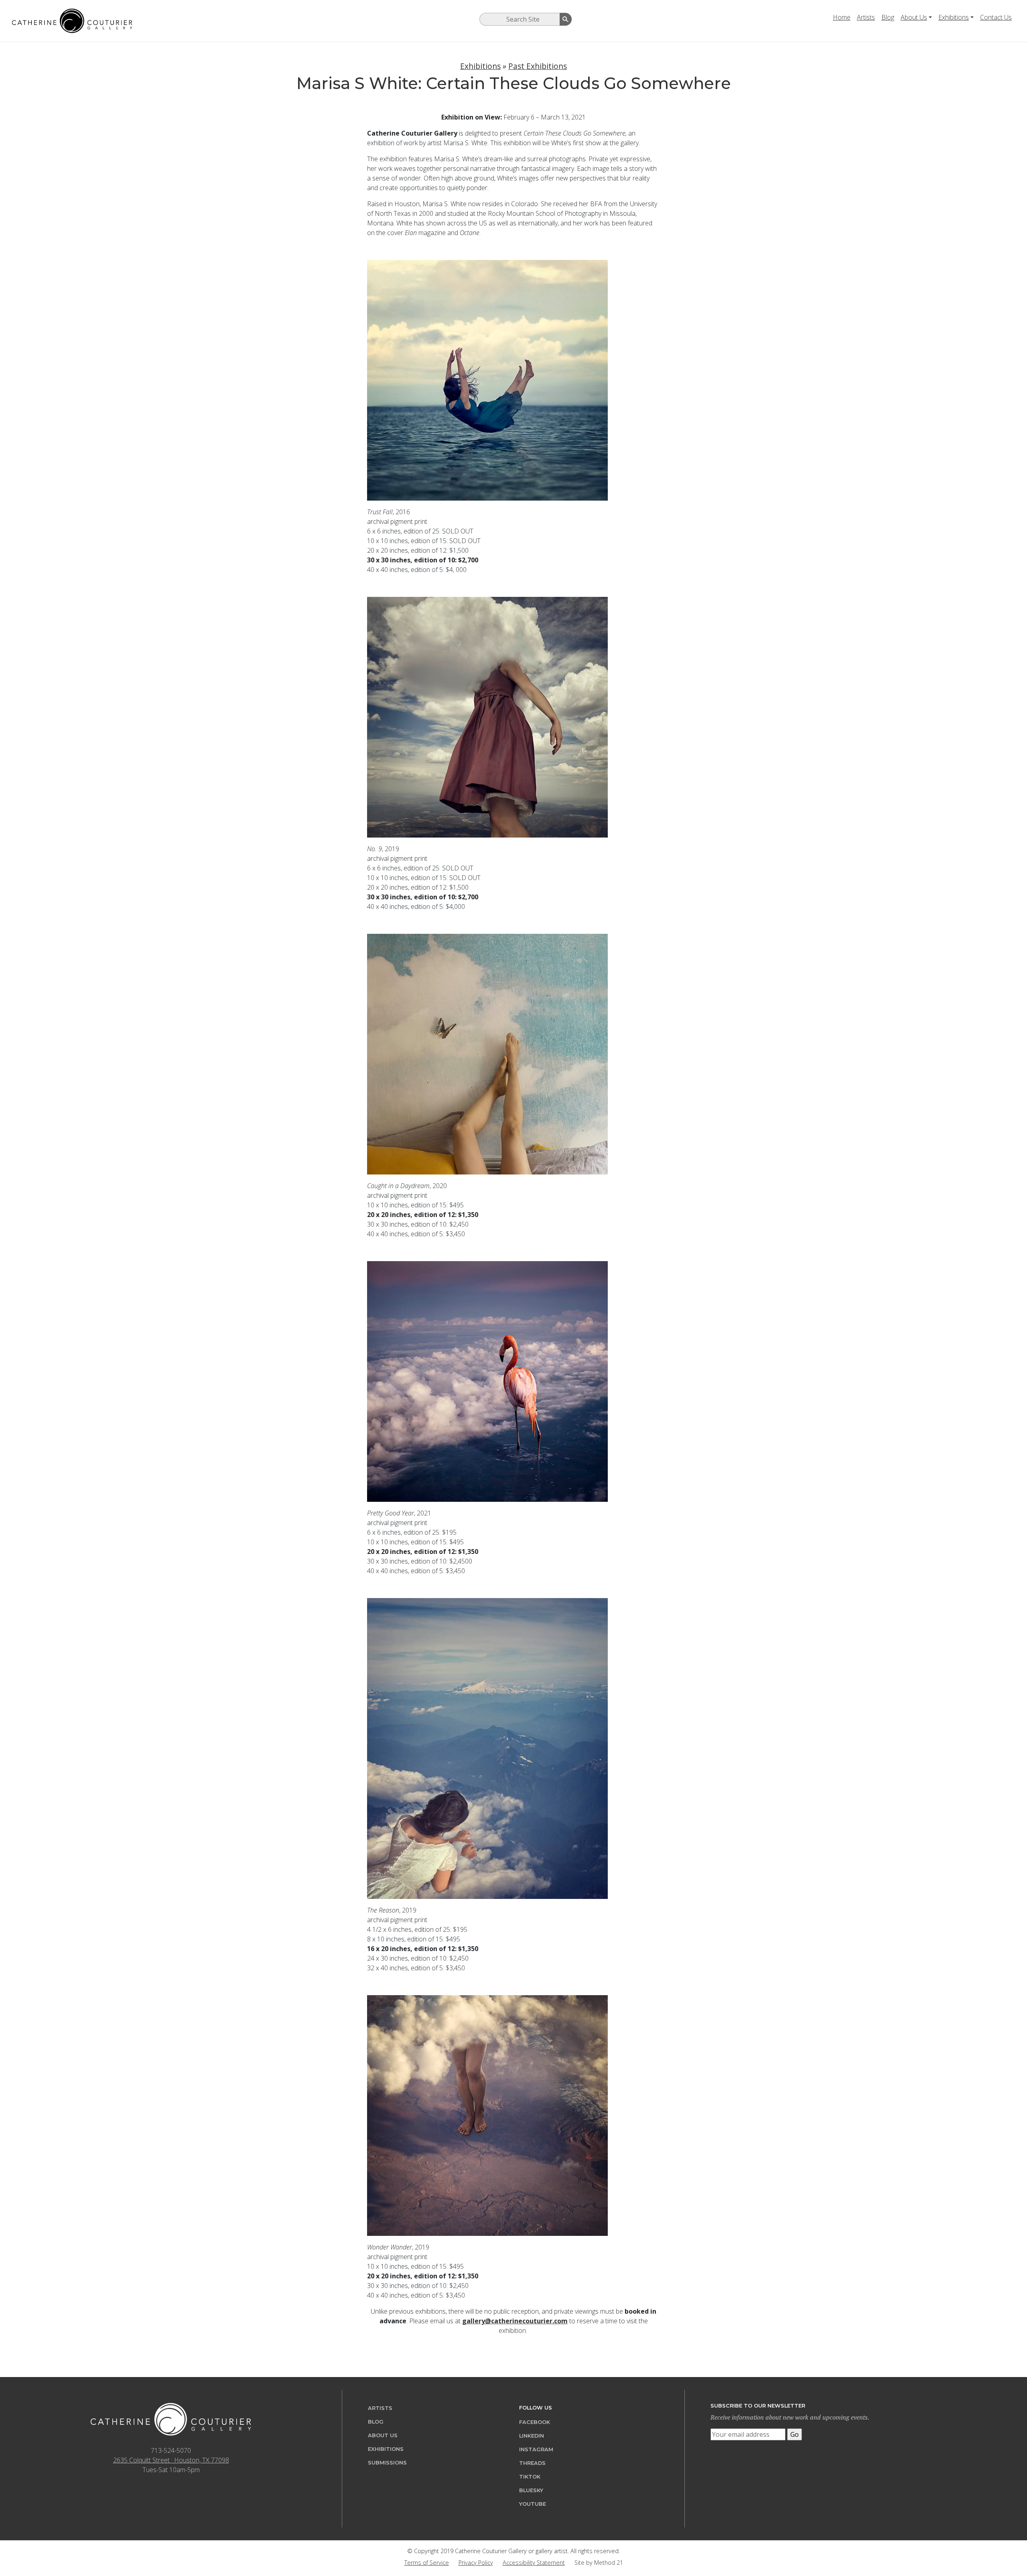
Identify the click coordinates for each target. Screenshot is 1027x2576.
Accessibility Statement (534, 2563)
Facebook (535, 2422)
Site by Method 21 (599, 2563)
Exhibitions (954, 17)
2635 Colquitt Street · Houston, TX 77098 (171, 2460)
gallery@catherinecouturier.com (515, 2321)
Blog (888, 17)
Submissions (387, 2463)
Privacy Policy (476, 2563)
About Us (914, 17)
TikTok (530, 2477)
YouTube (533, 2504)
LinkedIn (532, 2436)
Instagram (536, 2449)
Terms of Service (427, 2563)
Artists (866, 17)
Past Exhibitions (538, 66)
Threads (532, 2463)
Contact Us (996, 17)
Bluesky (531, 2490)
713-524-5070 (171, 2450)
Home (842, 17)
